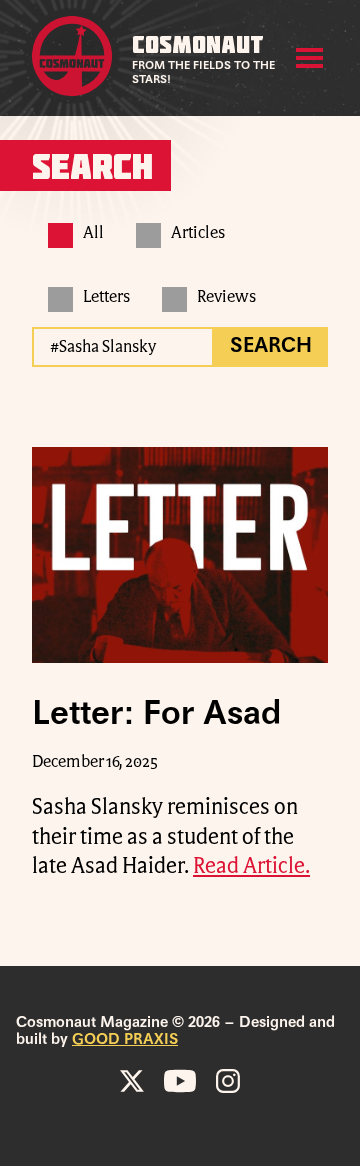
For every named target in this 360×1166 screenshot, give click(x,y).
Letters (106, 297)
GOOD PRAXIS (125, 1040)
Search (271, 347)
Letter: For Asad (156, 715)
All (93, 233)
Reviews (226, 297)
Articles (198, 233)
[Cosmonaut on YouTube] (180, 1081)
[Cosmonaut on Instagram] (228, 1081)
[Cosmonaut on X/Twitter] (132, 1081)
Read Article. (251, 866)
